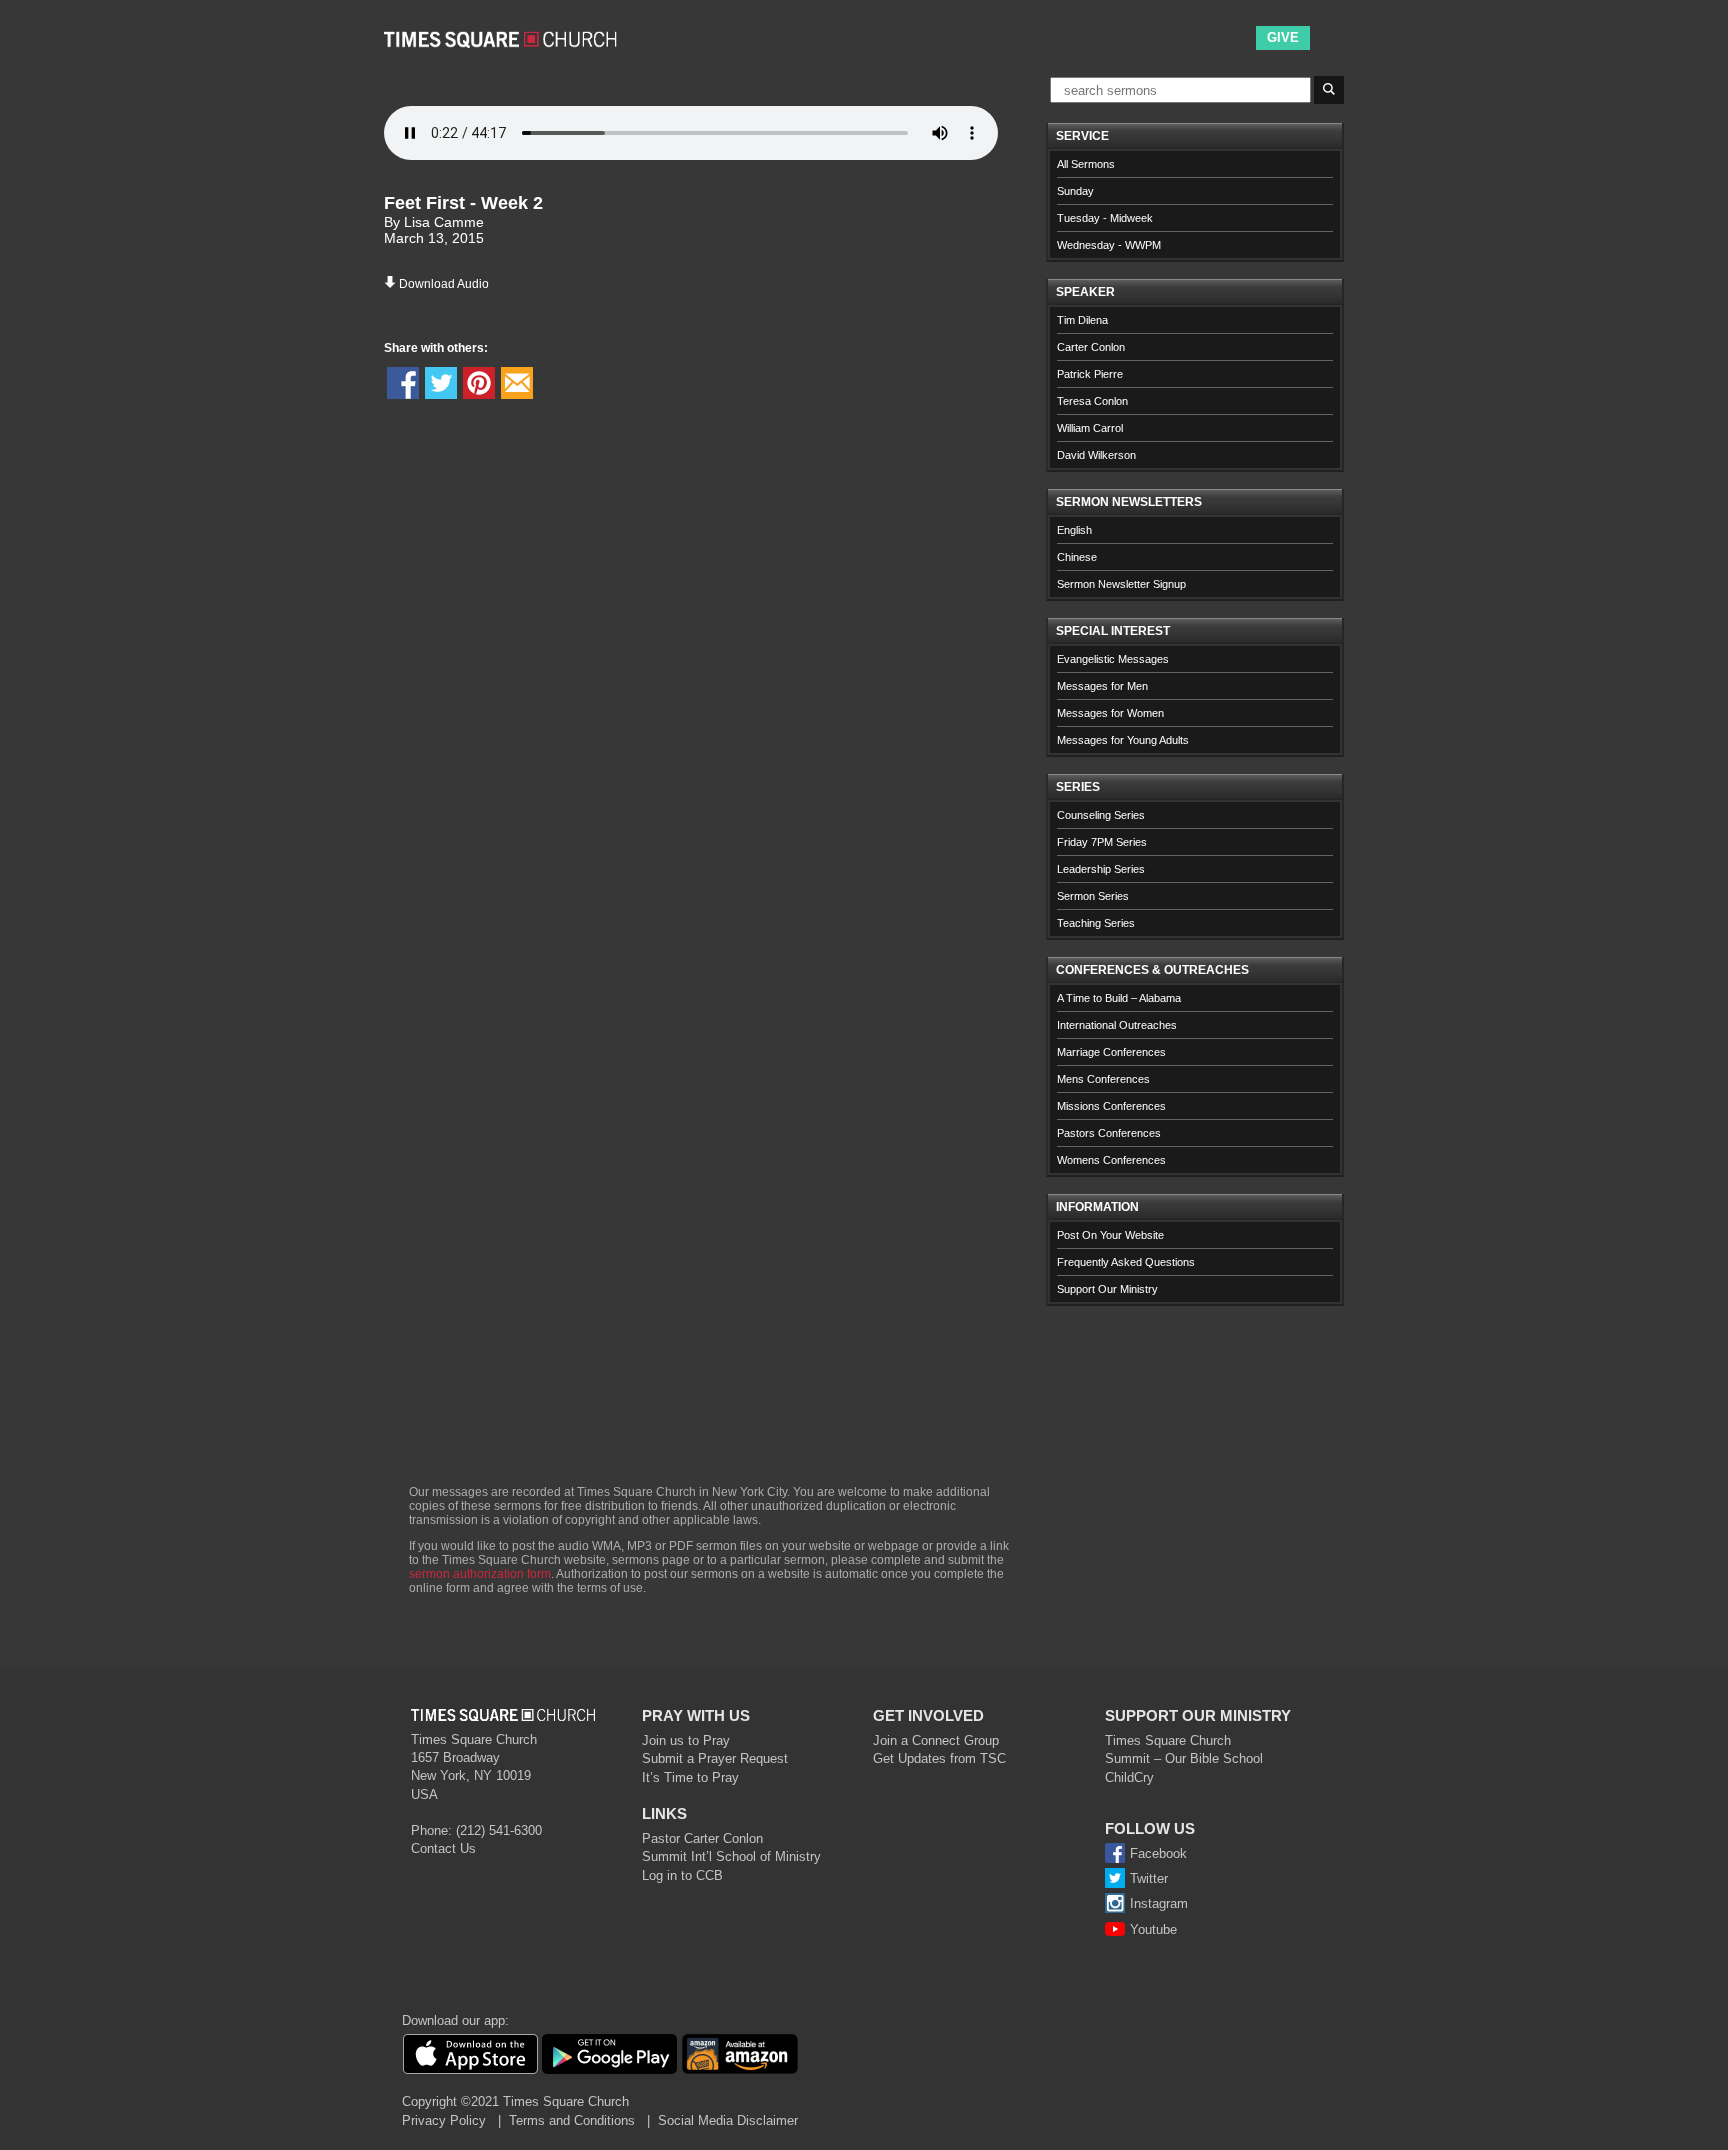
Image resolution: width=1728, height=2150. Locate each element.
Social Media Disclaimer (728, 2120)
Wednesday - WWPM (1109, 245)
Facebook (1158, 1853)
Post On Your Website (1110, 1235)
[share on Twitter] (441, 383)
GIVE (1283, 37)
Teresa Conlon (1092, 401)
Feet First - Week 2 (463, 203)
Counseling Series (1101, 815)
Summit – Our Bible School (1184, 1758)
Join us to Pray (686, 1740)
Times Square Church (1168, 1740)
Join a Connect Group (936, 1740)
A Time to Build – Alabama (1119, 998)
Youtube (1153, 1929)
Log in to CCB (682, 1875)
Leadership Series (1101, 869)
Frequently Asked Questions (1126, 1262)
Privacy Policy (444, 2120)
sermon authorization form (480, 1574)
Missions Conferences (1111, 1106)
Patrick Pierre (1090, 374)
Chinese (1077, 557)
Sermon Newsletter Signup (1121, 584)
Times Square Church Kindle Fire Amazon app (740, 2054)
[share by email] (517, 383)
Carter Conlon (1091, 347)
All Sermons (1086, 164)
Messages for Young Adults (1123, 740)
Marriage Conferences (1111, 1052)
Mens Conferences (1103, 1079)
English (1074, 530)
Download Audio (444, 284)
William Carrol (1090, 428)
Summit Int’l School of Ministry (731, 1856)
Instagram (1159, 1903)
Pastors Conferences (1109, 1133)
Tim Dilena (1082, 320)
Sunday (1075, 191)
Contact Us (443, 1848)
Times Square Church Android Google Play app (609, 2054)
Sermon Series (1093, 896)
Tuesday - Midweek (1105, 218)
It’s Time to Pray (690, 1777)
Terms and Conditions (572, 2120)
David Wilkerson (1096, 455)
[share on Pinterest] (479, 383)
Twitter (1149, 1878)
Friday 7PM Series (1102, 842)
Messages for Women (1110, 713)
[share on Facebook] (403, 383)
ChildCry (1129, 1777)
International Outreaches (1117, 1025)
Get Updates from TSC (939, 1758)
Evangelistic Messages (1113, 659)
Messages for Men (1102, 686)
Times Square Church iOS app (470, 2054)
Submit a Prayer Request (715, 1758)
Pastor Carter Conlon (702, 1838)
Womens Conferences (1111, 1160)
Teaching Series (1096, 923)
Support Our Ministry (1107, 1289)
